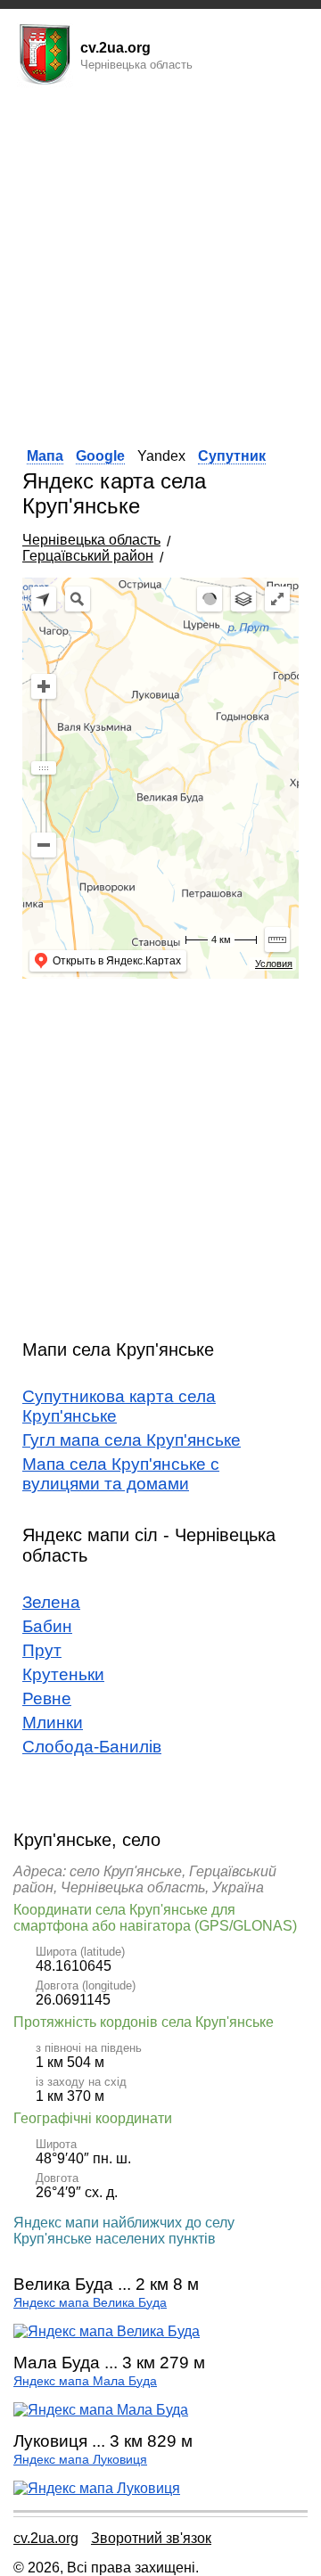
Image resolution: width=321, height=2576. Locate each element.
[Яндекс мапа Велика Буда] (107, 2331)
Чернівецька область (91, 540)
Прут (42, 1650)
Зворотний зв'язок (151, 2538)
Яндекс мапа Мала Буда (85, 2381)
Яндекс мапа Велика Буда (90, 2303)
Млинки (53, 1723)
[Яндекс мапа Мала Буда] (101, 2410)
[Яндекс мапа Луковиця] (97, 2488)
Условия (274, 964)
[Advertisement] (160, 261)
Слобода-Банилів (92, 1747)
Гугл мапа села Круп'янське (132, 1440)
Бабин (47, 1626)
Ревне (47, 1698)
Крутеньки (63, 1674)
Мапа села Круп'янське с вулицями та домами (121, 1474)
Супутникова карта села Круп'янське (119, 1406)
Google (100, 456)
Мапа (45, 456)
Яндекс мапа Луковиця (80, 2460)
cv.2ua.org (46, 2538)
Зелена (51, 1602)
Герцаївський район (88, 556)
